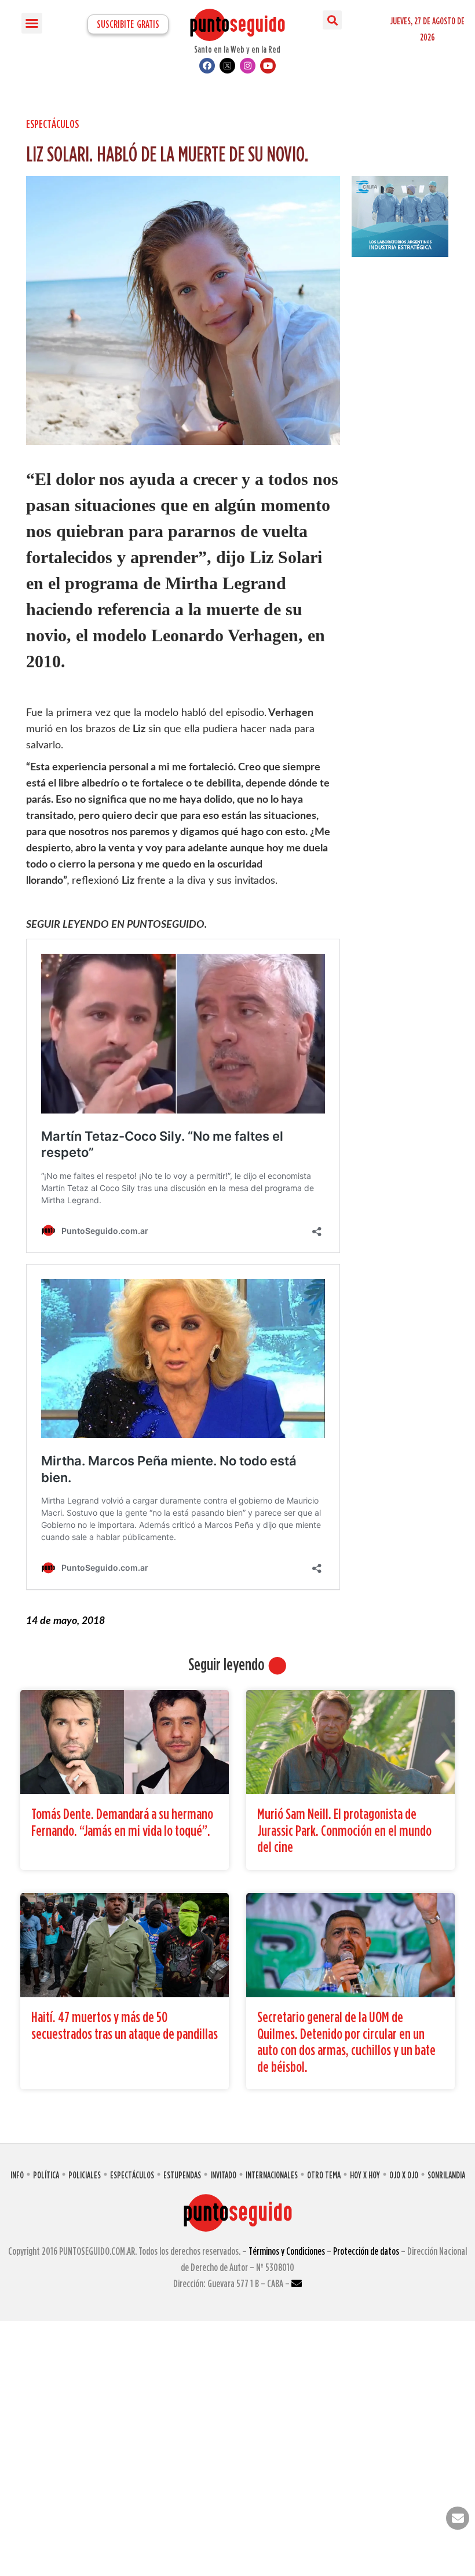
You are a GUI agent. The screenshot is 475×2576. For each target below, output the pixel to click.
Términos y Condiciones (287, 2251)
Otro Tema (324, 2175)
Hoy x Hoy (365, 2175)
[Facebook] (207, 66)
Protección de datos (366, 2251)
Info (17, 2175)
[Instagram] (248, 66)
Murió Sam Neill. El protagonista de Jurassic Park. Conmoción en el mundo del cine (344, 1830)
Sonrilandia (446, 2175)
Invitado (223, 2175)
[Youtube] (268, 66)
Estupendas (182, 2175)
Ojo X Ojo (404, 2175)
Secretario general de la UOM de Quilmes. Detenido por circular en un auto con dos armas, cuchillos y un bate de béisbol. (346, 2042)
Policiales (85, 2175)
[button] (32, 23)
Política (46, 2175)
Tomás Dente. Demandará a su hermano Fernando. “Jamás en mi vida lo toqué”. (122, 1822)
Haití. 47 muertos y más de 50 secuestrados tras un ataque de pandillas (125, 2025)
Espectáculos (52, 124)
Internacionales (272, 2175)
